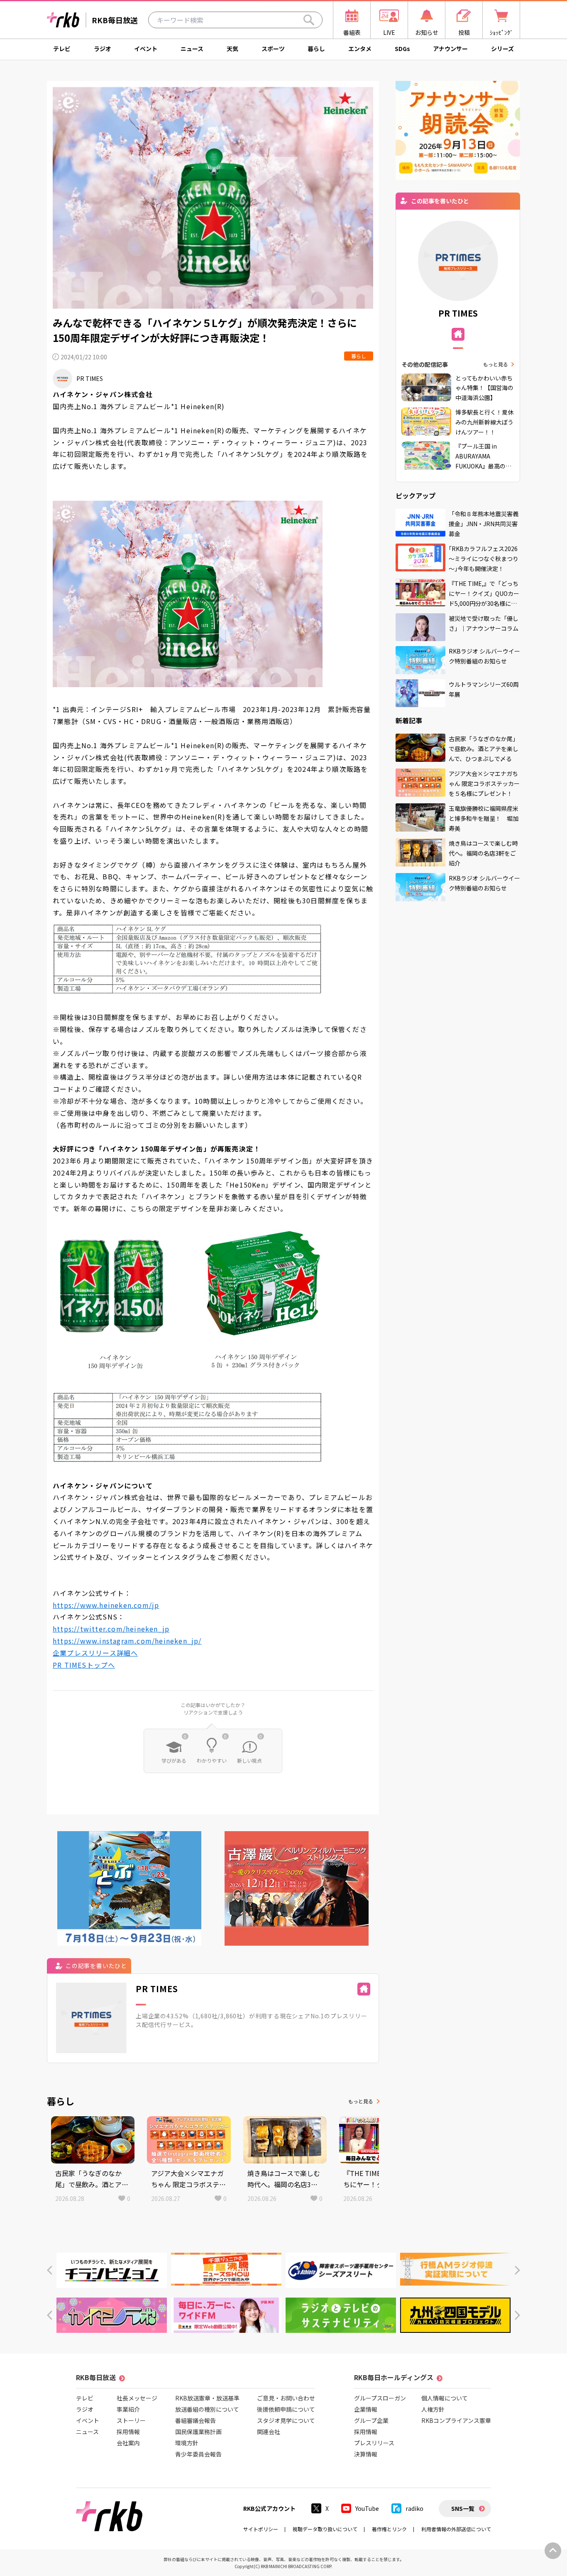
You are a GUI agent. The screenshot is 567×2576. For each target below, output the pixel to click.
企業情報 (366, 2409)
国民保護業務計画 (198, 2432)
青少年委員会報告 (198, 2454)
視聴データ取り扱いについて (325, 2529)
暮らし (316, 49)
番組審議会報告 (196, 2420)
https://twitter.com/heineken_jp (111, 1629)
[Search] (309, 20)
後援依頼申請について (286, 2409)
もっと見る (361, 2101)
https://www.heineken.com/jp (106, 1605)
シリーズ (502, 49)
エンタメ (360, 49)
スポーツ (273, 49)
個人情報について (445, 2398)
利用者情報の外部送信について (456, 2529)
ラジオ (103, 49)
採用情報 (128, 2432)
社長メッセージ (137, 2398)
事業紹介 (128, 2409)
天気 (232, 49)
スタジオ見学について (286, 2420)
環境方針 (187, 2443)
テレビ (62, 49)
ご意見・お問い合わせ (286, 2398)
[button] (50, 2270)
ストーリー (131, 2420)
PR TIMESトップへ (84, 1665)
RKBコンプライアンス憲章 (456, 2420)
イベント (146, 49)
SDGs (402, 49)
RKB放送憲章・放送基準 (207, 2398)
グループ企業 (371, 2420)
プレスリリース (374, 2443)
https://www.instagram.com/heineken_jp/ (127, 1641)
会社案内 (128, 2443)
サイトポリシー (261, 2529)
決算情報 (366, 2454)
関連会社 (269, 2432)
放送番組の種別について (207, 2409)
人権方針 (433, 2409)
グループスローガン (380, 2398)
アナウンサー (450, 49)
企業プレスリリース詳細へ (95, 1653)
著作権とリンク (389, 2529)
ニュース (192, 49)
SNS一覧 (463, 2508)
